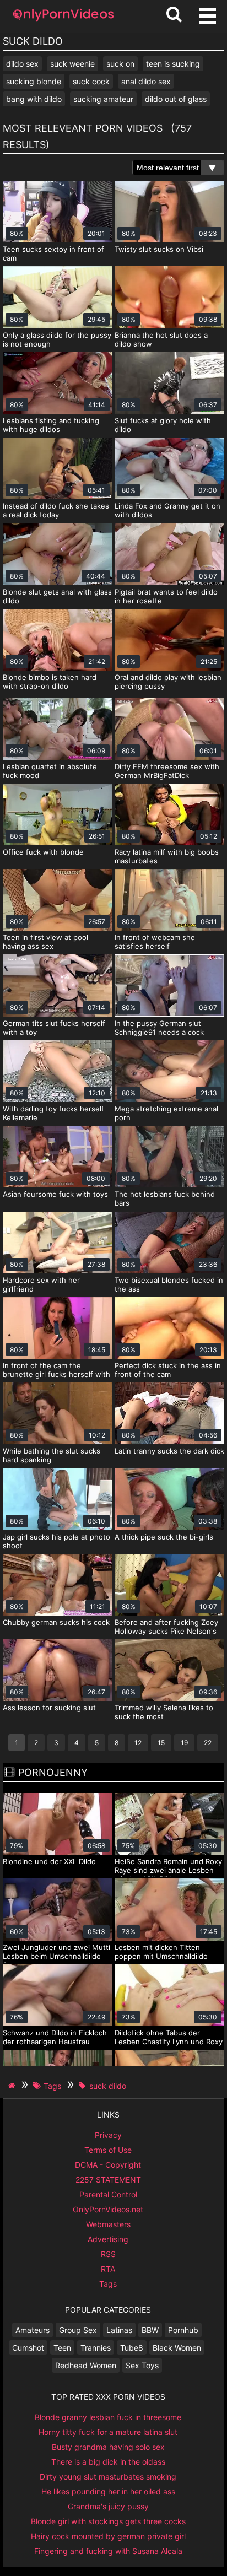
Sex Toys (142, 2365)
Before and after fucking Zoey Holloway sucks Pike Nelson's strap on (166, 1631)
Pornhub (183, 2330)
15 (161, 1743)
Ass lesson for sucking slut (49, 1708)
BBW (150, 2330)
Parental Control (108, 2194)
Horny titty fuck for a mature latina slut (108, 2432)
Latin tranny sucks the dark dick (169, 1451)
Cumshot (28, 2348)
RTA (108, 2269)
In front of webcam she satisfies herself (155, 942)
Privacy (108, 2135)
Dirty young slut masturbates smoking (108, 2477)
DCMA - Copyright (108, 2165)
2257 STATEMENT (108, 2180)
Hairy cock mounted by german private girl (108, 2536)
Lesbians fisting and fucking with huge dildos (51, 425)
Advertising (108, 2239)
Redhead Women (86, 2365)
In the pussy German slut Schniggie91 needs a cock (159, 1028)
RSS (108, 2254)
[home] (13, 2086)
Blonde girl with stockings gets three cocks (108, 2521)
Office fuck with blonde (43, 852)
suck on (120, 64)
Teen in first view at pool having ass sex (45, 942)
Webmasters (108, 2224)
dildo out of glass (176, 99)
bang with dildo (34, 99)
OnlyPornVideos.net (108, 2209)
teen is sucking (173, 64)
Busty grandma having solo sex (108, 2447)
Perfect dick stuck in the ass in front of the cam (168, 1370)
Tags (108, 2284)
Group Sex (78, 2330)
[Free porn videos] (63, 22)
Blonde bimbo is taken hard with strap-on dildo (50, 682)
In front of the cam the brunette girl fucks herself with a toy (56, 1374)
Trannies (96, 2348)
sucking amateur (103, 99)
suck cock (91, 81)
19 (184, 1743)
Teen (62, 2348)
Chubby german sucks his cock (56, 1622)
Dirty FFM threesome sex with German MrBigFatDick (167, 771)
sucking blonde (34, 81)
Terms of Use (108, 2150)
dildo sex (22, 64)
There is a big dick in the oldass (108, 2462)
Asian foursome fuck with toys (55, 1194)
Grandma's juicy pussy (108, 2506)
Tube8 (132, 2348)
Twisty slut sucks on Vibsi (159, 249)
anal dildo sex (146, 81)
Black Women (177, 2348)
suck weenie (72, 64)
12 (138, 1743)
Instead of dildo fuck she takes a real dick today (56, 510)
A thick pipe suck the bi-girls (164, 1537)
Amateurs (33, 2330)
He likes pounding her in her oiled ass (108, 2491)
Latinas (119, 2330)
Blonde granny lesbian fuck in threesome (108, 2417)
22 (208, 1743)
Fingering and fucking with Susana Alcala (108, 2551)
